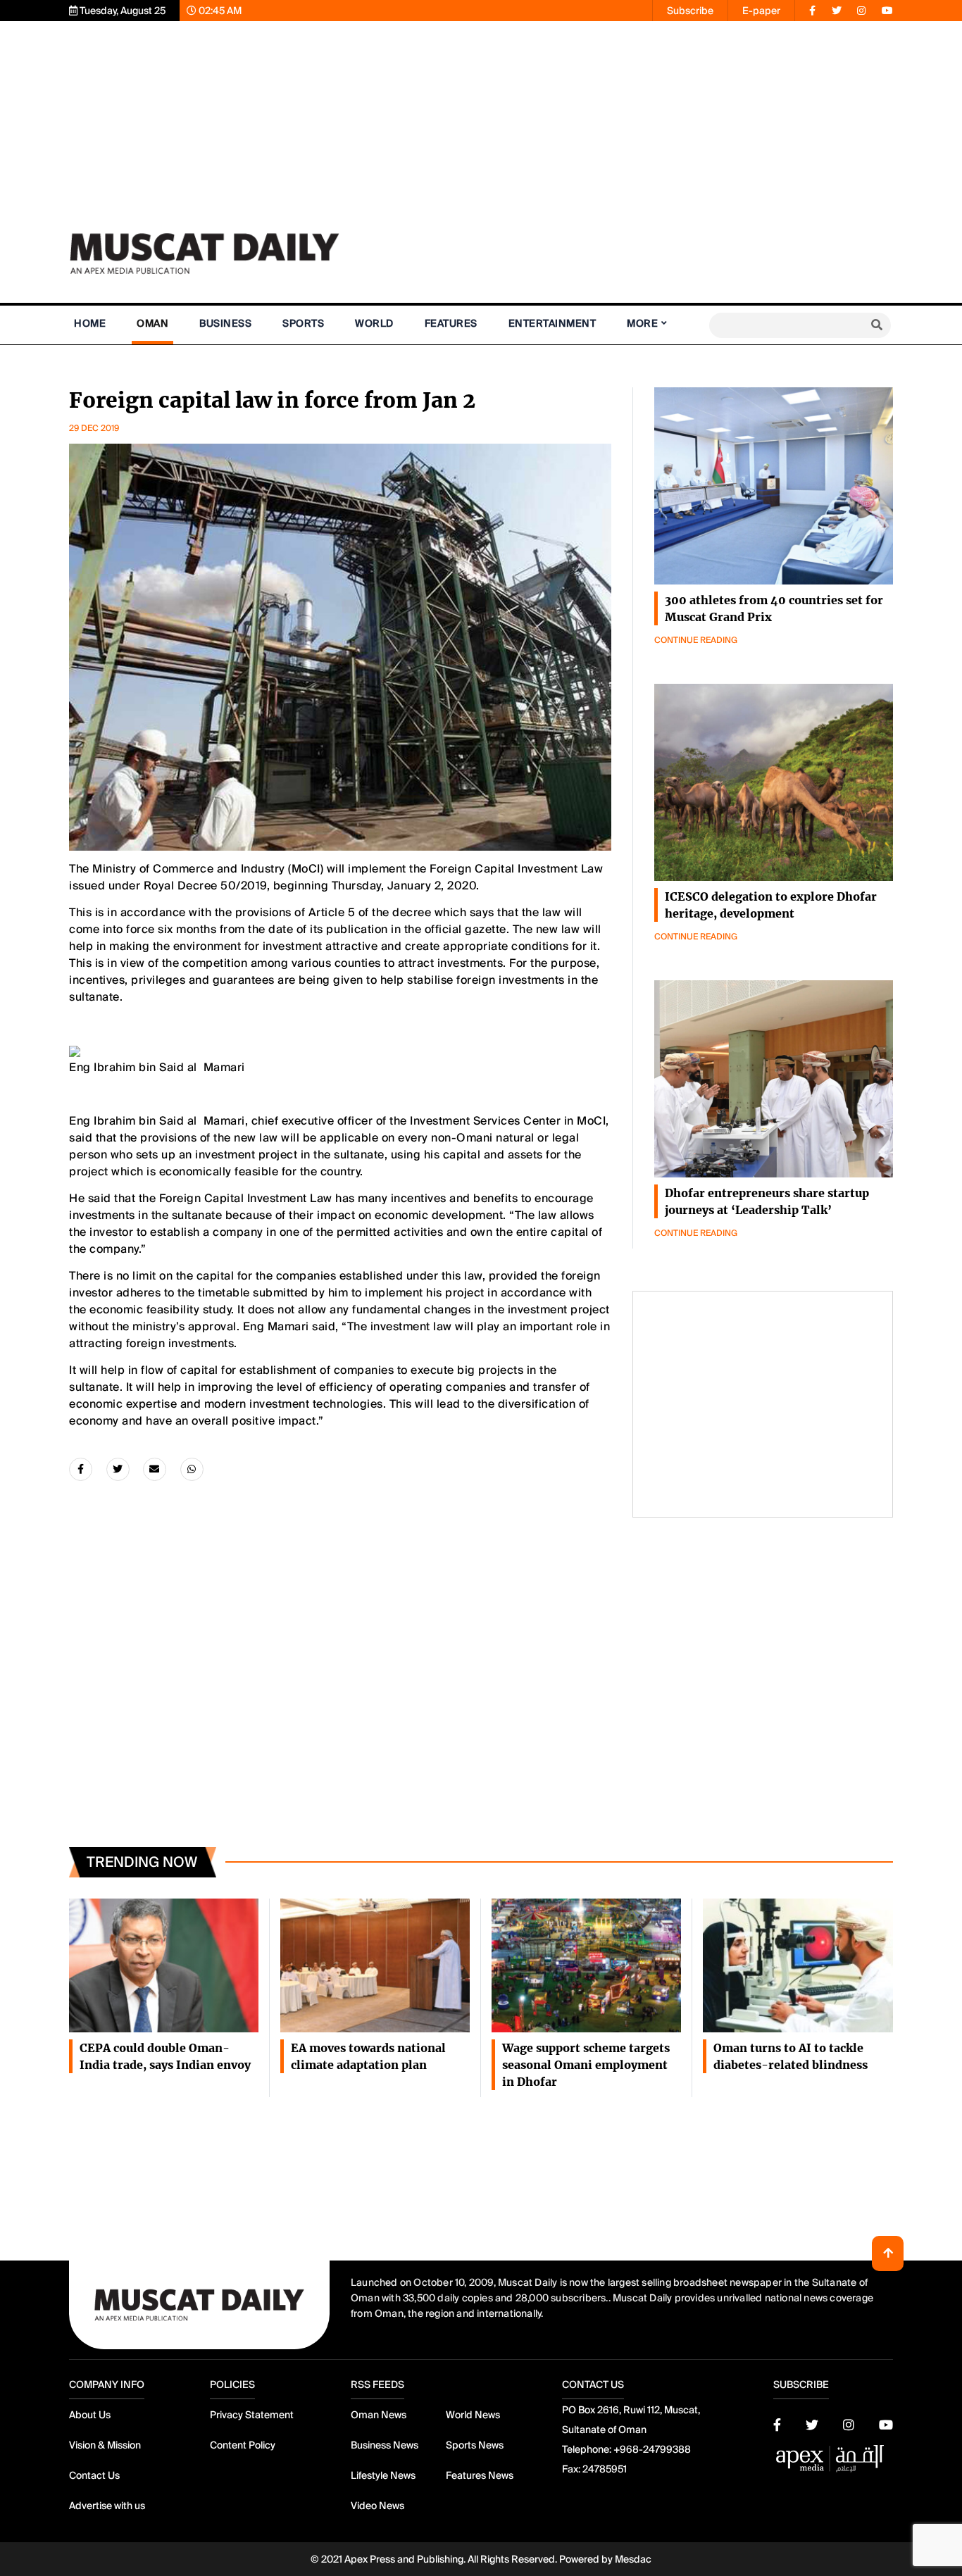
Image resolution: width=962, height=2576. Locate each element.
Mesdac (633, 2559)
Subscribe (690, 11)
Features (451, 323)
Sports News (475, 2445)
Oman (152, 323)
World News (473, 2415)
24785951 (605, 2469)
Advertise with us (107, 2506)
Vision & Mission (105, 2445)
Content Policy (243, 2445)
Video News (377, 2506)
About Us (90, 2415)
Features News (480, 2475)
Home (90, 323)
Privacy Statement (252, 2415)
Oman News (379, 2415)
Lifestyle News (383, 2475)
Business (225, 323)
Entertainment (552, 323)
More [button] (642, 323)
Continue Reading (696, 640)
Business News (385, 2445)
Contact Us (94, 2475)
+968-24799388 (652, 2449)
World (374, 323)
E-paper (761, 11)
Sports (303, 323)
